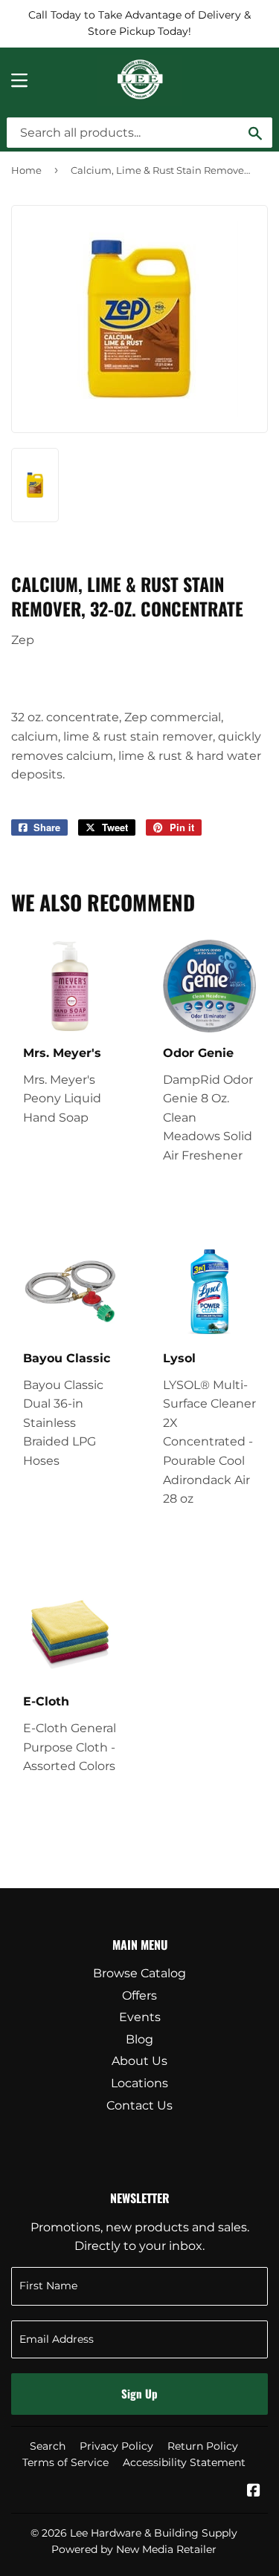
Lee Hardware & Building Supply (154, 2533)
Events (140, 2017)
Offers (139, 1996)
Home (26, 170)
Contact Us (139, 2105)
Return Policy (203, 2446)
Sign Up (139, 2393)
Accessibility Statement (184, 2462)
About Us (139, 2061)
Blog (139, 2039)
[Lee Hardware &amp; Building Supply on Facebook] (254, 2492)
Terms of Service (65, 2462)
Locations (139, 2083)
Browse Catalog (139, 1973)
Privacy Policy (116, 2446)
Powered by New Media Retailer (134, 2549)
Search (48, 2446)
